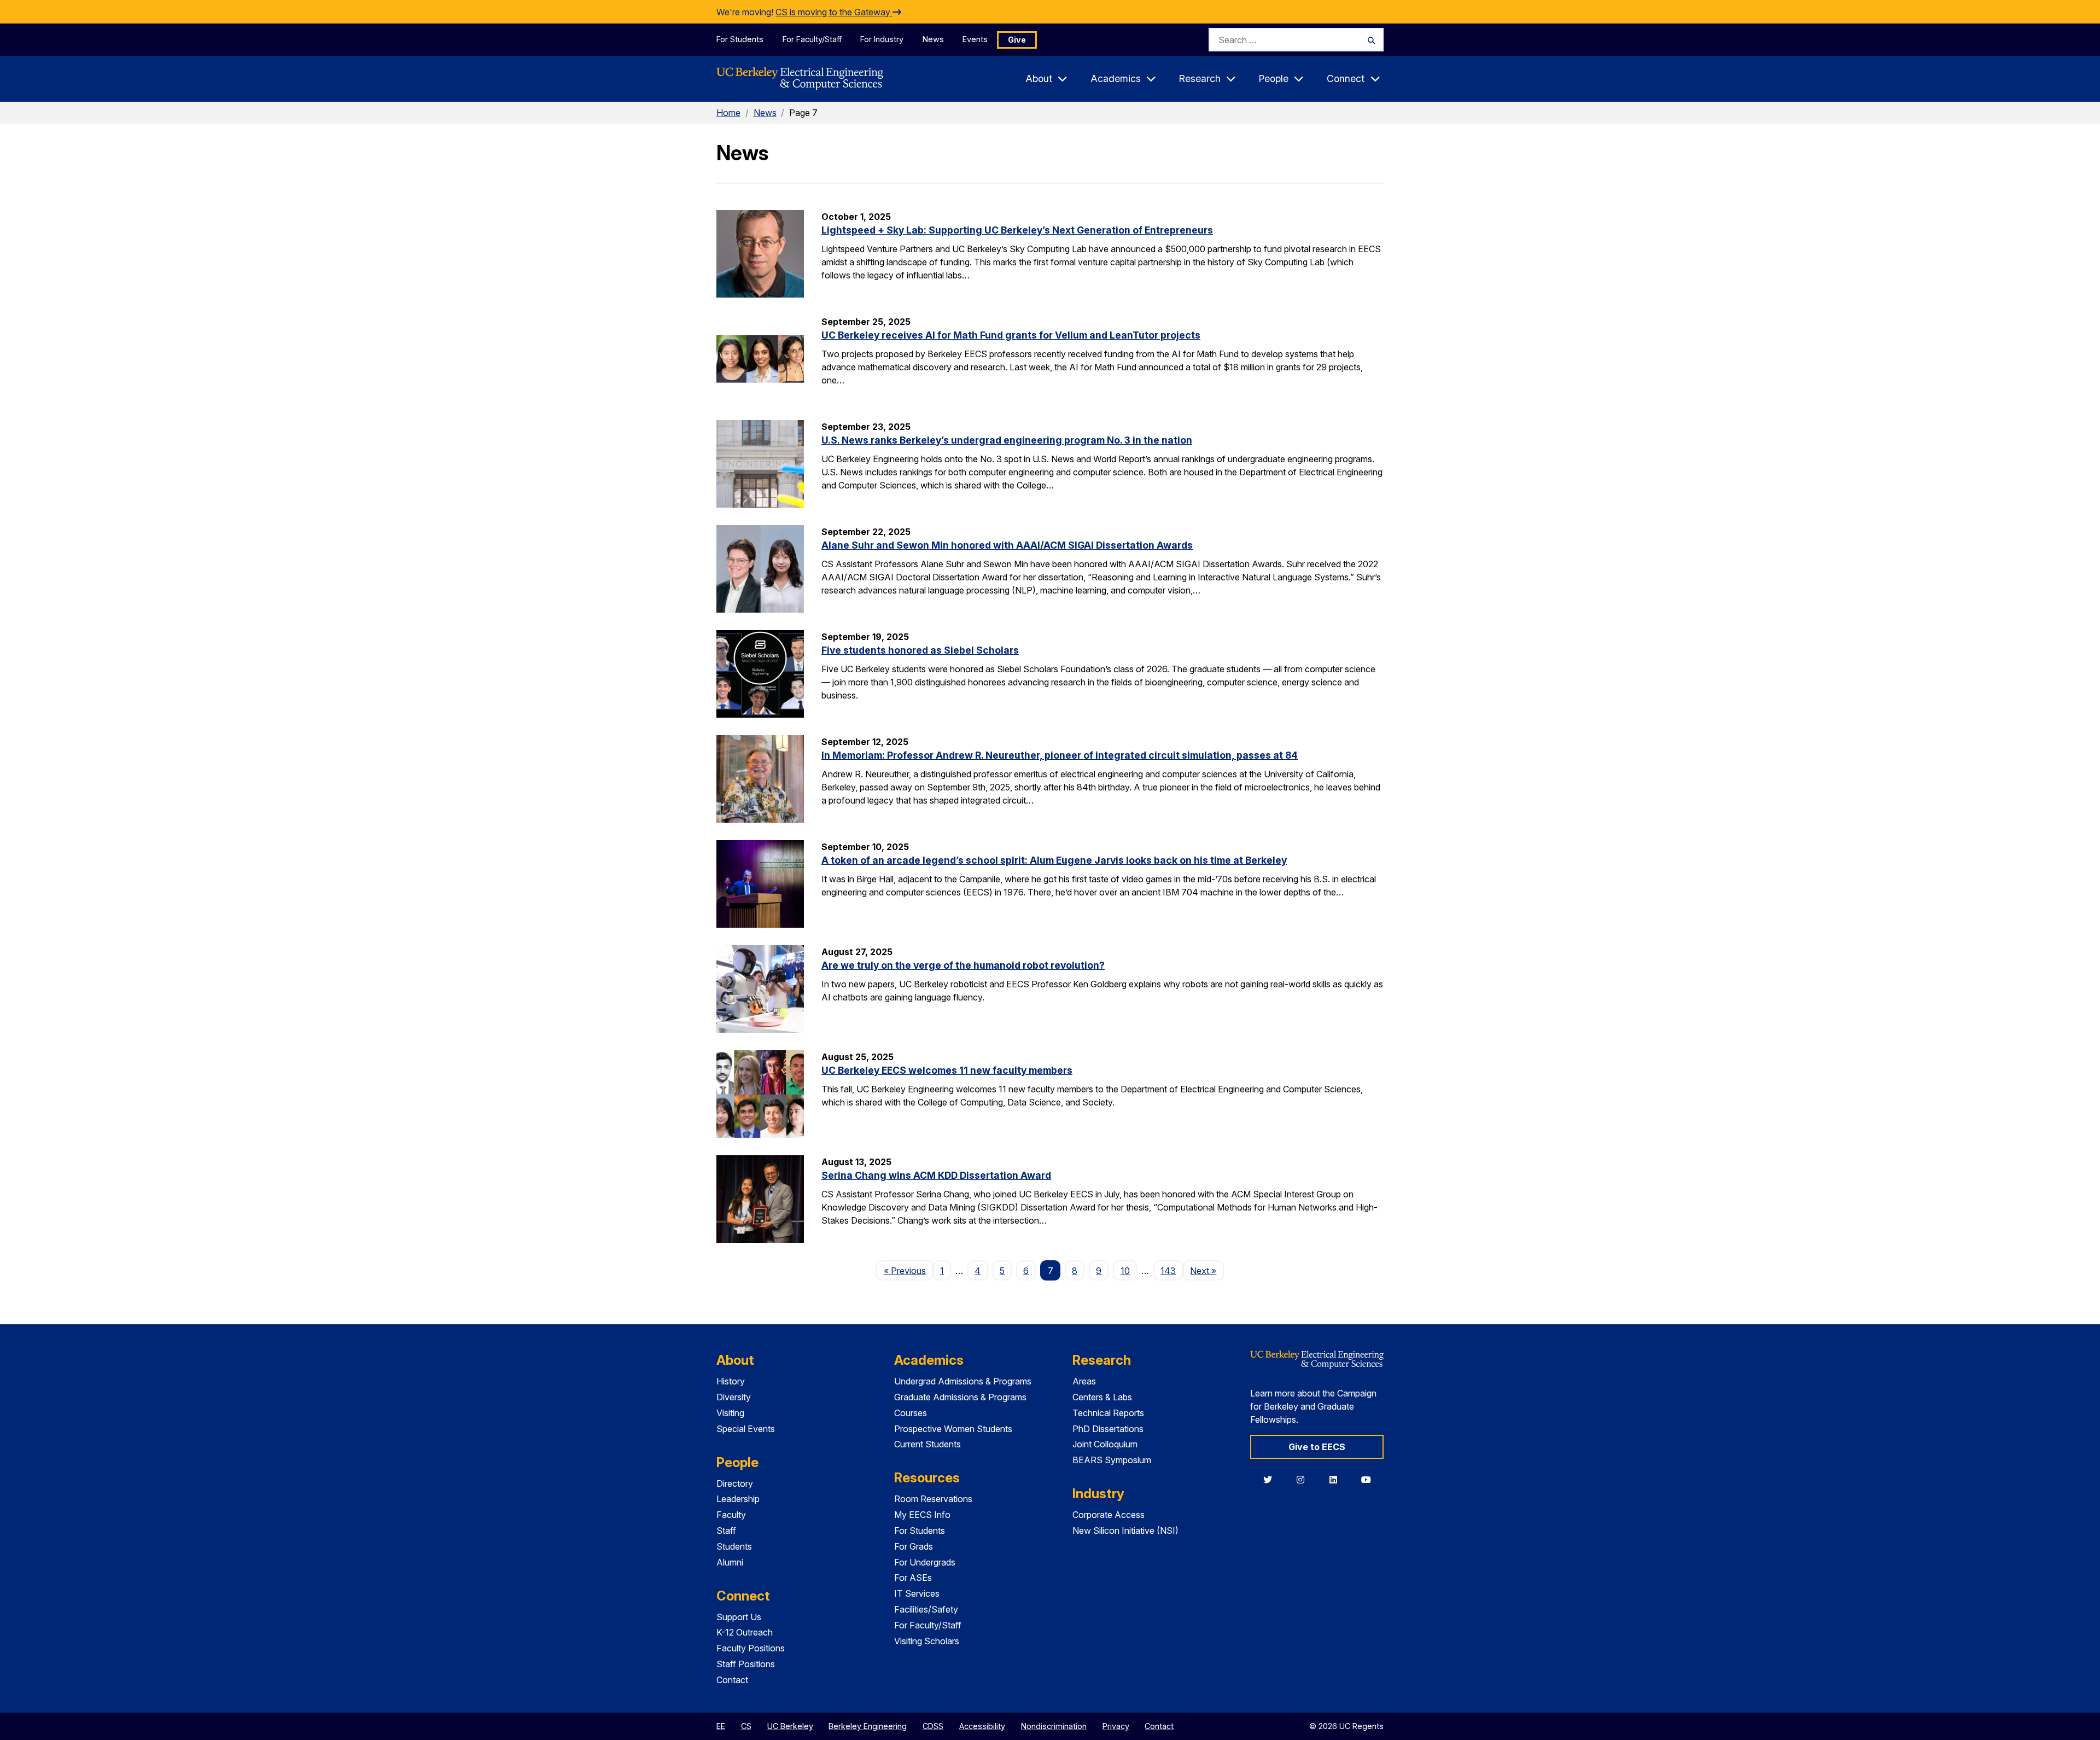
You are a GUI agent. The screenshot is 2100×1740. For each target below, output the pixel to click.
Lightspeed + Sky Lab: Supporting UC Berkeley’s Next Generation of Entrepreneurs (1017, 230)
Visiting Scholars (927, 1641)
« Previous (908, 1270)
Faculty (731, 1515)
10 (1125, 1271)
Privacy (1116, 1726)
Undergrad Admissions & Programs (963, 1381)
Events (975, 39)
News (933, 39)
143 (1168, 1271)
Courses (911, 1413)
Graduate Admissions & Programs (960, 1397)
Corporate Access (1109, 1515)
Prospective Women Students (953, 1429)
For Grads (914, 1546)
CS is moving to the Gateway (834, 12)
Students (734, 1546)
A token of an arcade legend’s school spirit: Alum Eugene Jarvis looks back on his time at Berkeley (1054, 860)
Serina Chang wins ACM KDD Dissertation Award (936, 1175)
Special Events (746, 1429)
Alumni (730, 1562)
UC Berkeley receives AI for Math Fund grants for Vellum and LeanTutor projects (1011, 335)
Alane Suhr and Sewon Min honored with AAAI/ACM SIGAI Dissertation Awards (1007, 545)
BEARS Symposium (1112, 1460)
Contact (732, 1680)
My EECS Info (922, 1515)
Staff (726, 1530)
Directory (735, 1483)
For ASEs (913, 1578)
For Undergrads (925, 1562)
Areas (1084, 1381)
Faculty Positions (751, 1648)
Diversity (734, 1397)
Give (1017, 40)
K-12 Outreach (745, 1632)
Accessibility (982, 1726)
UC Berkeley (790, 1726)
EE (721, 1726)
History (731, 1381)
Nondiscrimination (1054, 1726)
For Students (740, 39)
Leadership (738, 1499)
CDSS (933, 1726)
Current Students (927, 1444)
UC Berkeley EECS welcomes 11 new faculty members (947, 1070)
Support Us (739, 1617)
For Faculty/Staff (812, 39)
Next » (1207, 1270)
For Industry (882, 39)
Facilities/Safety (926, 1609)
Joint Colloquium (1105, 1444)
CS (746, 1726)
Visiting (730, 1413)
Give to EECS (1317, 1447)
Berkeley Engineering (868, 1726)
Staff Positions (746, 1664)
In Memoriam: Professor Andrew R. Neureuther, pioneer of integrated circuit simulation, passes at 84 (1060, 755)
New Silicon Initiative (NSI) (1125, 1530)
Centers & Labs (1102, 1397)
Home (728, 113)
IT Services (917, 1593)
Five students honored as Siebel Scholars (920, 650)
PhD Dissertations (1108, 1429)
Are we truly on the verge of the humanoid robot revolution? (963, 965)
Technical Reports (1108, 1413)
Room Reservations (933, 1499)
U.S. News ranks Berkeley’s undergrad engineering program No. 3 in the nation (1007, 440)
